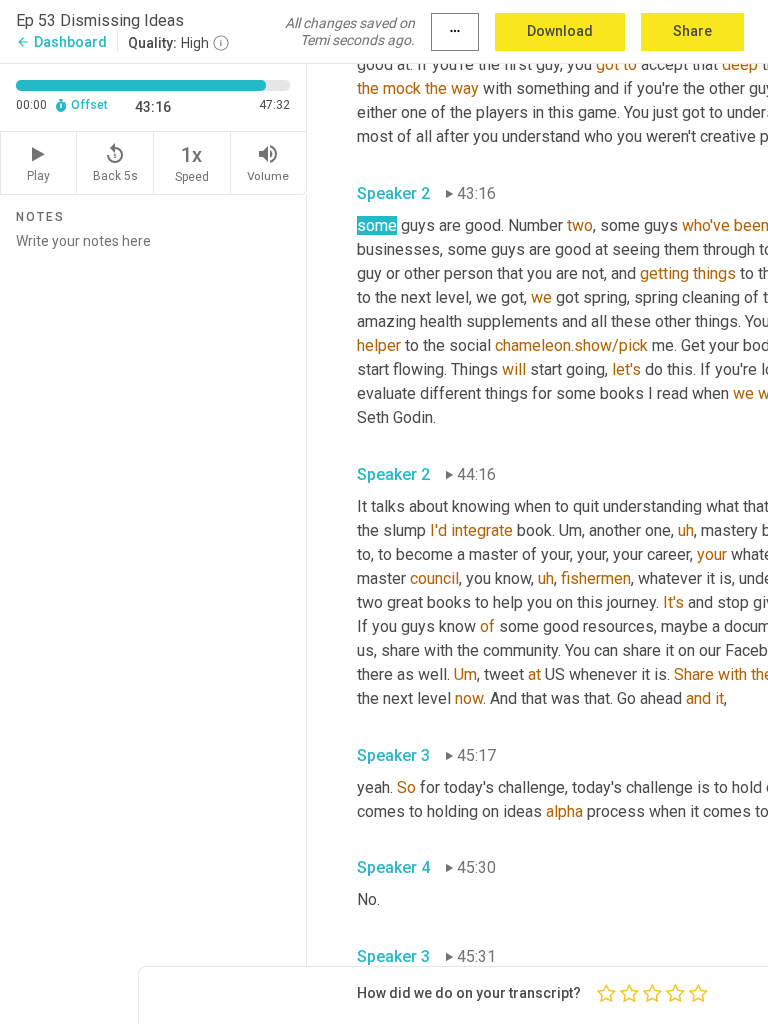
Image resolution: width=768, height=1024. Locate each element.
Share (692, 31)
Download (560, 31)
